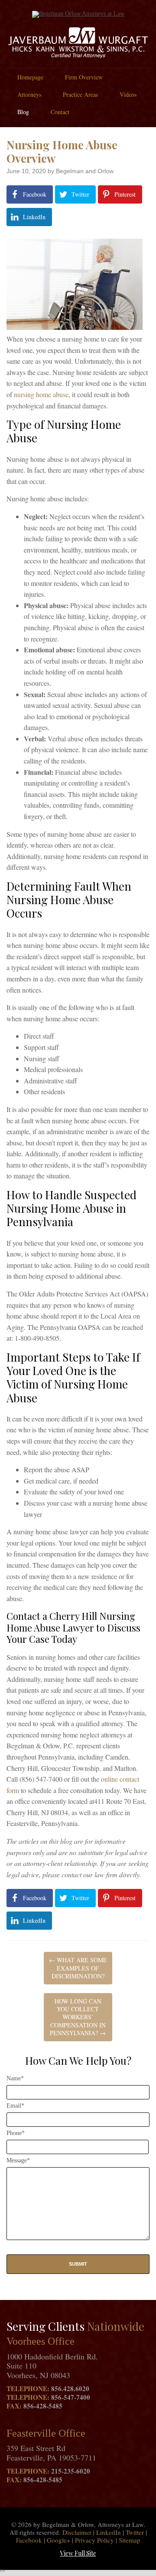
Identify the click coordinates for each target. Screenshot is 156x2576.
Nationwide (116, 2326)
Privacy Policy (94, 2540)
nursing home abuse (41, 394)
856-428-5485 (43, 2406)
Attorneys (29, 94)
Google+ (58, 2540)
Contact (60, 112)
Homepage (30, 77)
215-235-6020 (71, 2471)
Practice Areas (80, 94)
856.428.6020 (70, 2388)
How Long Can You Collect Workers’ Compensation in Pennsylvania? (78, 2017)
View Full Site (78, 2553)
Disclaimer (77, 2532)
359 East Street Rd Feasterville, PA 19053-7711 (51, 2453)
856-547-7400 (71, 2397)
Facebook (29, 2540)
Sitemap (130, 2540)
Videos (128, 94)
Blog (23, 112)
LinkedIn (109, 2532)
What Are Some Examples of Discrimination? (78, 1968)
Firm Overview (84, 77)
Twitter (135, 2532)
